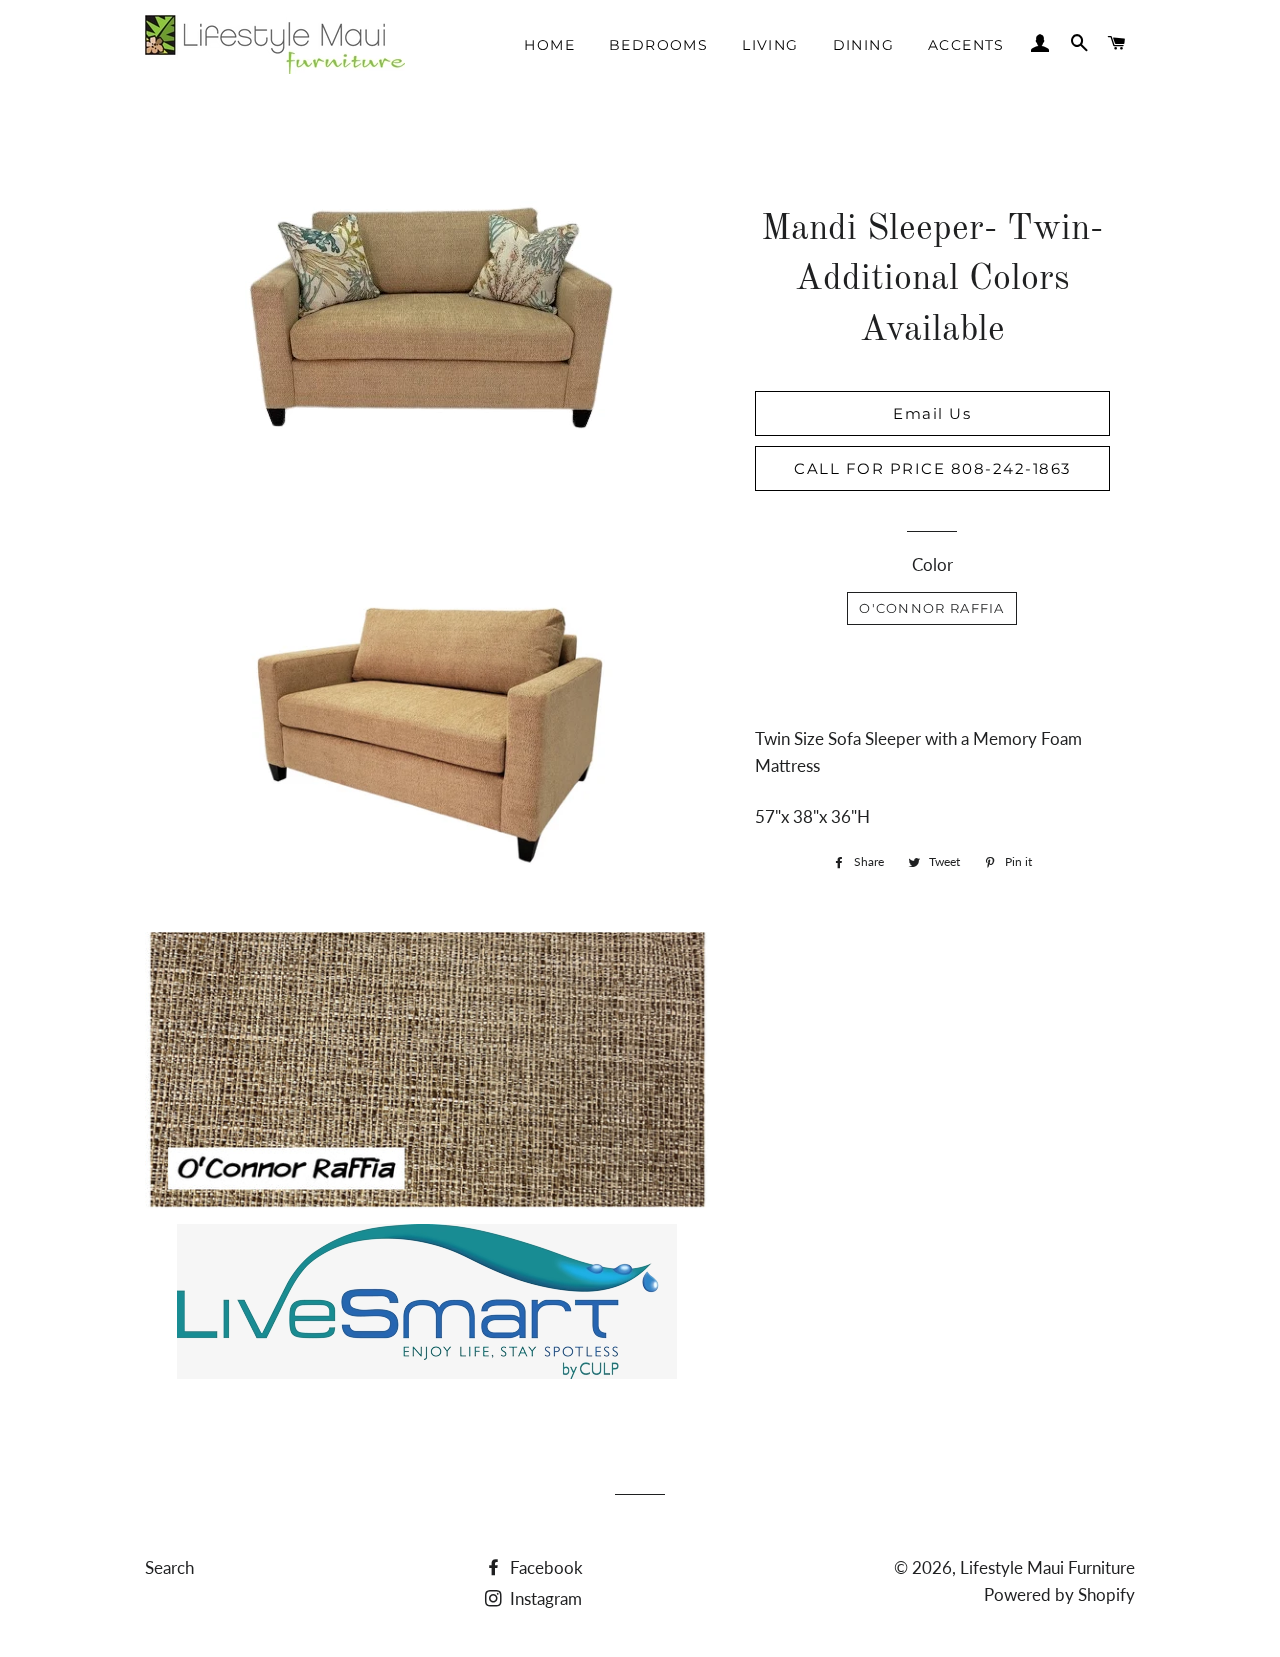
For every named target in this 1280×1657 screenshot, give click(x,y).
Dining (863, 45)
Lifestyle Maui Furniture (1047, 1567)
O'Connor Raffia (932, 608)
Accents (966, 45)
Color (932, 564)
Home (549, 45)
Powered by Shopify (1059, 1594)
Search (169, 1567)
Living (770, 45)
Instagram (544, 1598)
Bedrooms (658, 45)
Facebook (544, 1567)
